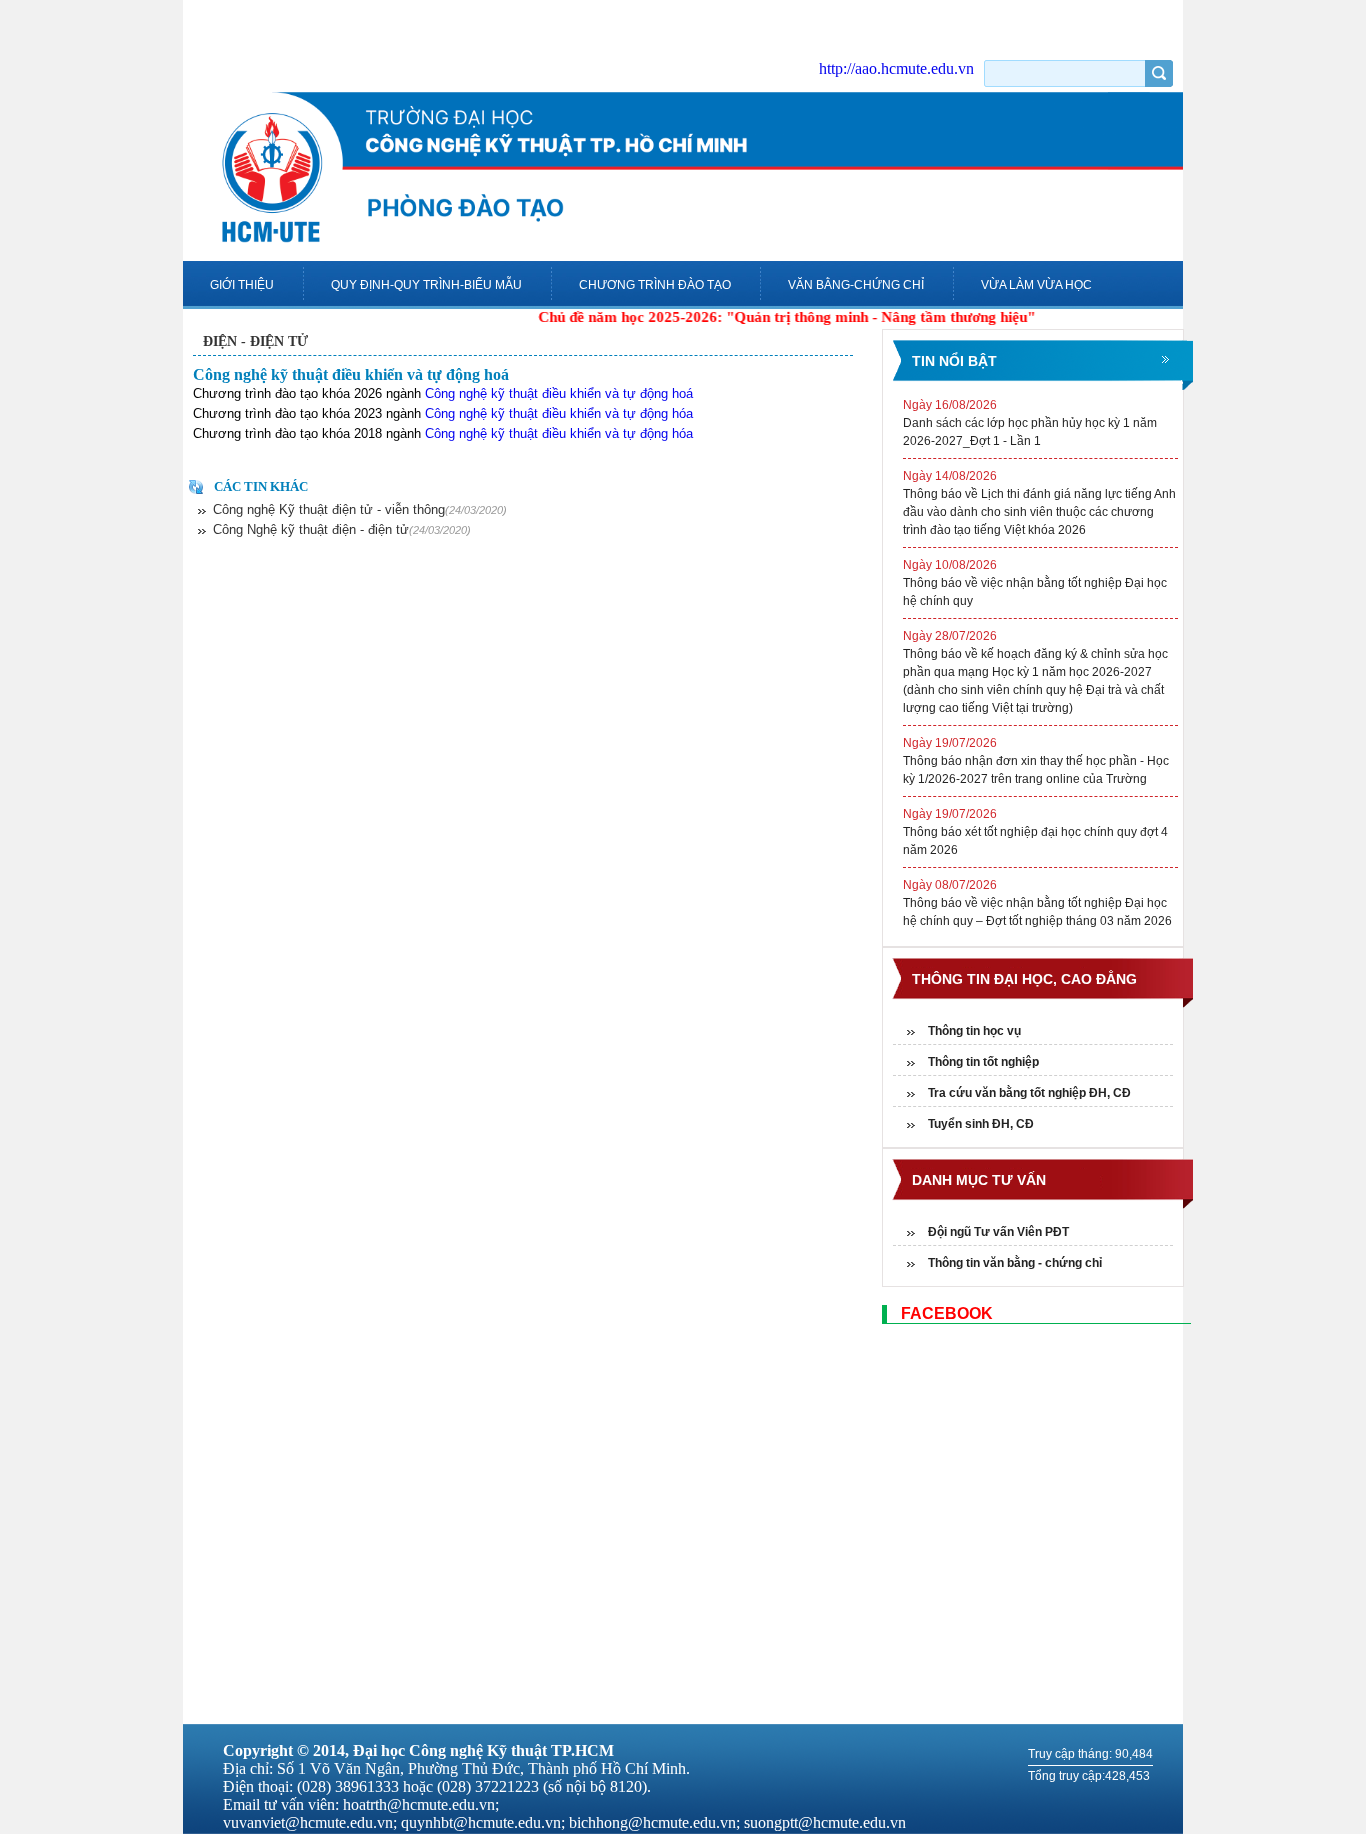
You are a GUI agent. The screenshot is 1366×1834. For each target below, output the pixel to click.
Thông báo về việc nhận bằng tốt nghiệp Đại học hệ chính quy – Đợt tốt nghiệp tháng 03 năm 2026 (1037, 903)
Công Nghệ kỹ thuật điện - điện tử (342, 529)
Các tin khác (261, 486)
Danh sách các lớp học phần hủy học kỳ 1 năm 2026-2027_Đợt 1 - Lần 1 (1030, 423)
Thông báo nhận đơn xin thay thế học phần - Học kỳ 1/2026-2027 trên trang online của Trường (1036, 761)
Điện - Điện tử (255, 341)
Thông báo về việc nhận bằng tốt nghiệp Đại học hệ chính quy (1035, 583)
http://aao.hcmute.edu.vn (896, 68)
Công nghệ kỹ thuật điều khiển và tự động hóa (559, 413)
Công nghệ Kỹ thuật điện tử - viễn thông (360, 509)
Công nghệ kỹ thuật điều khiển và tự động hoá (351, 374)
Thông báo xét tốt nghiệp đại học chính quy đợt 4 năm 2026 (1035, 832)
